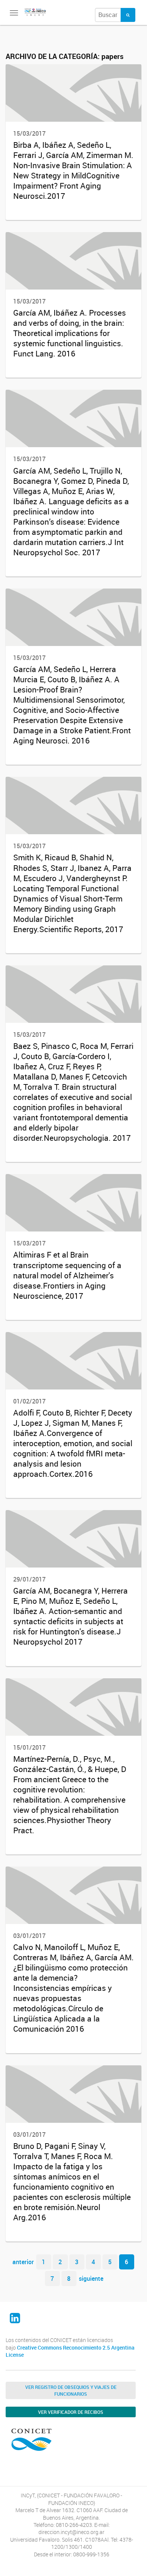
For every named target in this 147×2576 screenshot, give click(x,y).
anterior (23, 2262)
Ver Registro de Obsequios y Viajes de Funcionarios (71, 2390)
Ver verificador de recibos (71, 2412)
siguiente (91, 2279)
